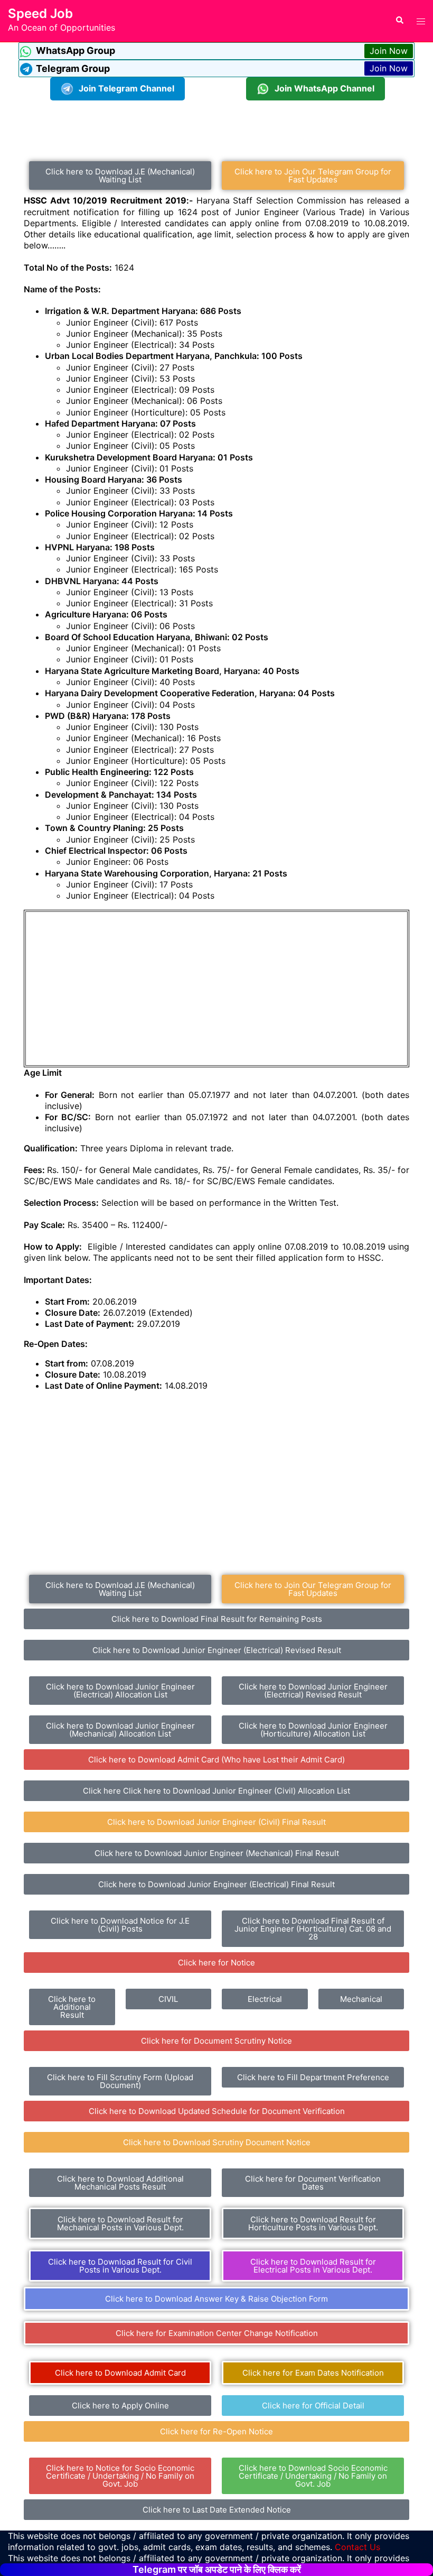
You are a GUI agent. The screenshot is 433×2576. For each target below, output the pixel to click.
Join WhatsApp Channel (324, 88)
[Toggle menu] (421, 21)
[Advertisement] (216, 124)
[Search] (399, 21)
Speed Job (40, 13)
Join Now (389, 51)
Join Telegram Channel (126, 88)
